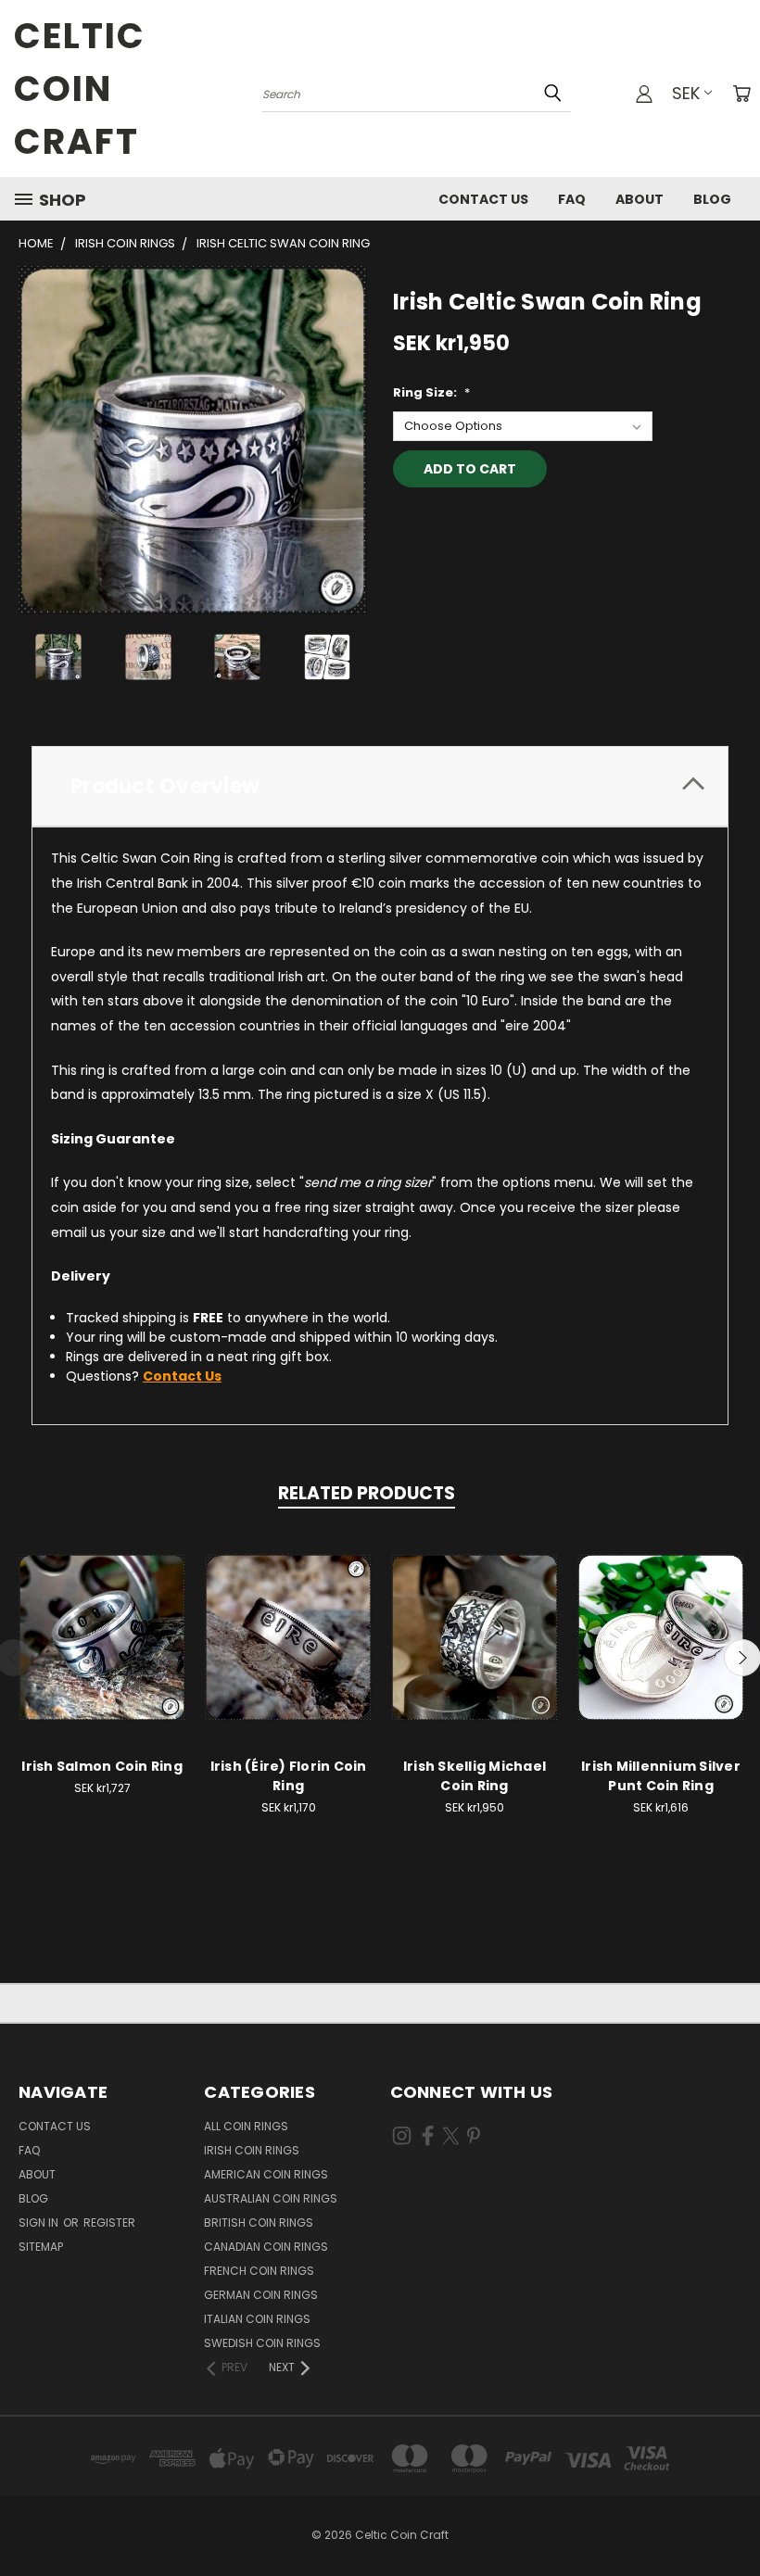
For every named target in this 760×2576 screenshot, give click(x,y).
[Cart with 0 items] (741, 94)
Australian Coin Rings (271, 2198)
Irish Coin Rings (252, 2150)
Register (109, 2222)
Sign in (40, 2222)
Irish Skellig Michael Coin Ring (475, 1776)
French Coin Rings (259, 2271)
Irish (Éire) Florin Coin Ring (289, 1776)
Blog (712, 199)
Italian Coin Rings (257, 2319)
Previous (732, 2518)
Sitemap (41, 2247)
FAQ (572, 199)
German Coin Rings (261, 2295)
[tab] (380, 786)
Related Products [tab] (367, 1493)
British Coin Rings (259, 2222)
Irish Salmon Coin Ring (102, 1766)
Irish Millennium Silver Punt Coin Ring (661, 1776)
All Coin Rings (246, 2126)
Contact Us (483, 199)
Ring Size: (431, 392)
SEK (686, 93)
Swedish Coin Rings (262, 2343)
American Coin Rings (266, 2174)
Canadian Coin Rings (266, 2247)
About (640, 199)
